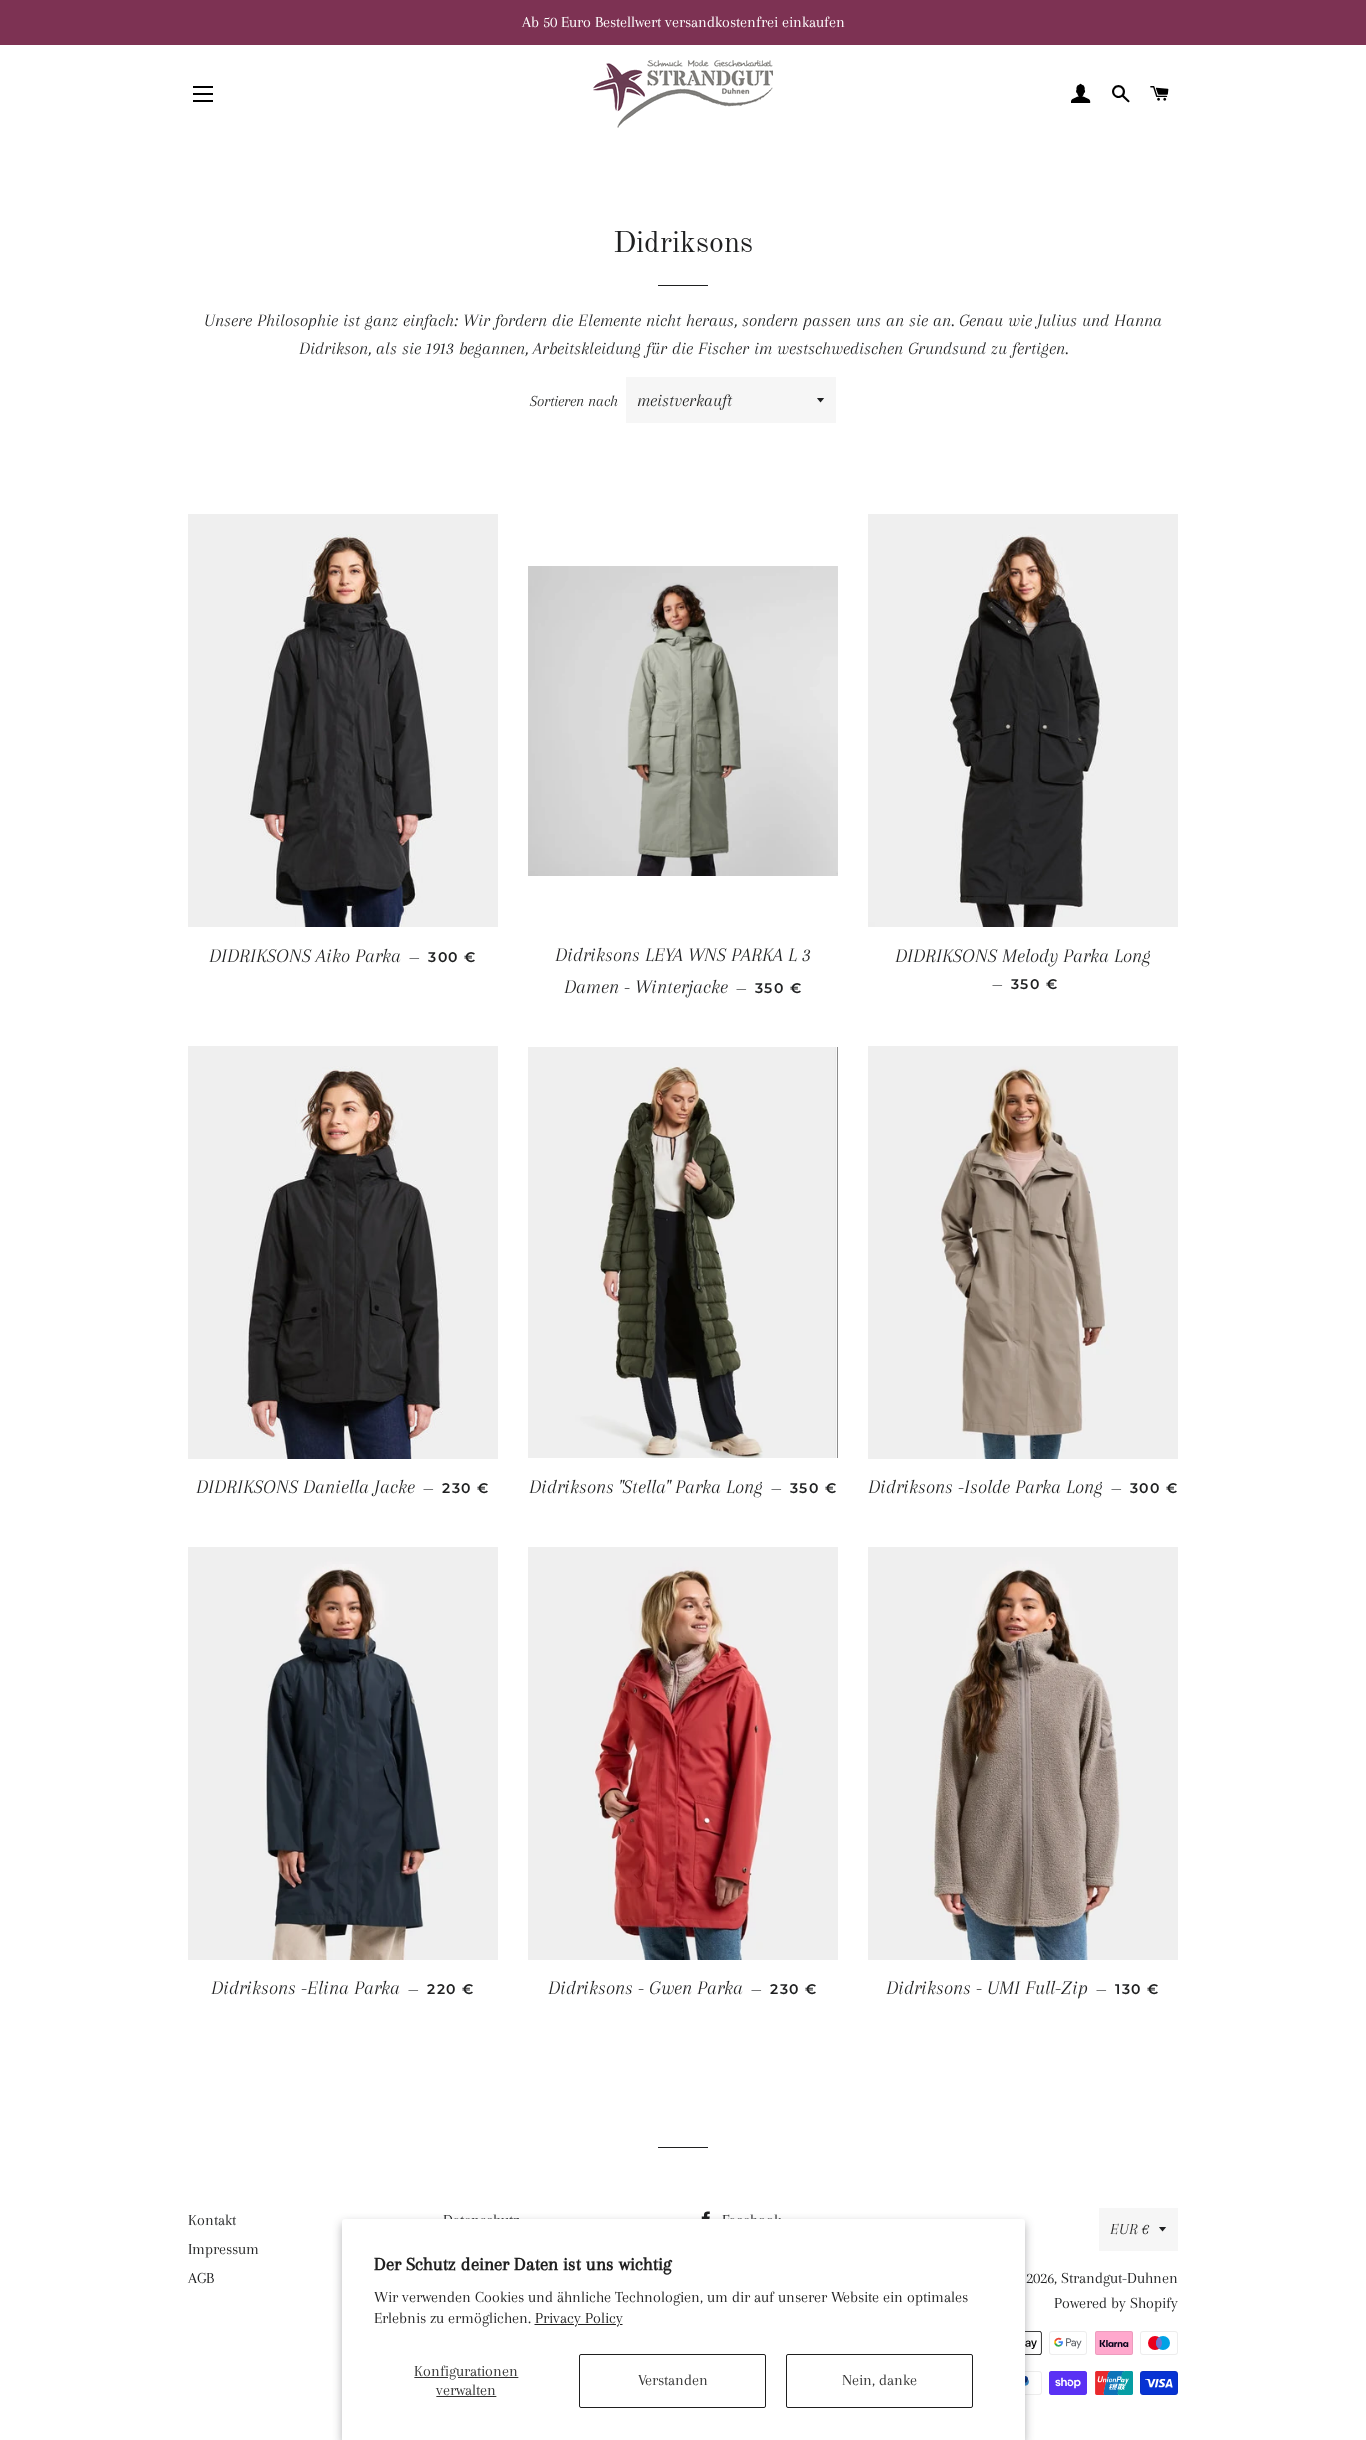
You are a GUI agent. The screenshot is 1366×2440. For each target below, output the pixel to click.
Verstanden (673, 2380)
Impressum (223, 2249)
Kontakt (212, 2220)
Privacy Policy (579, 2318)
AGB (201, 2278)
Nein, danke (879, 2380)
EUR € (1129, 2229)
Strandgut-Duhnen (1119, 2278)
